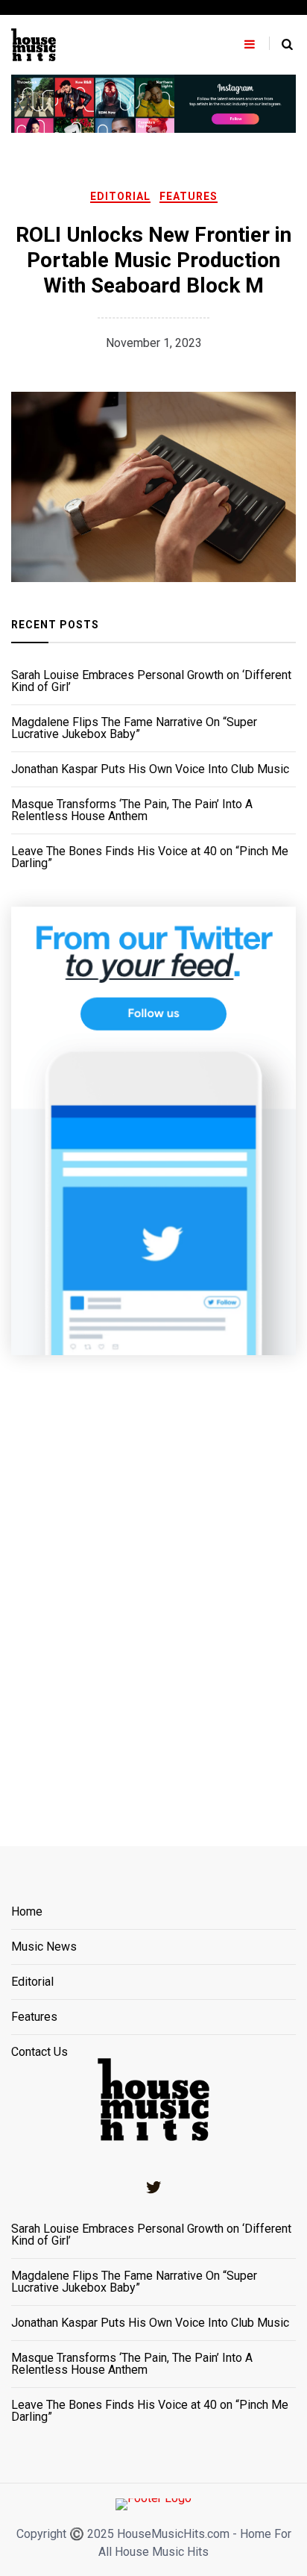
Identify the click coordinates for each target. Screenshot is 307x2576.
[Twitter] (153, 2187)
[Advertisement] (153, 1582)
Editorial (120, 196)
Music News (44, 1947)
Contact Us (39, 2052)
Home (27, 1912)
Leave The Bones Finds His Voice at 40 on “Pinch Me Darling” (150, 857)
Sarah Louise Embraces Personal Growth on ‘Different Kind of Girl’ (151, 681)
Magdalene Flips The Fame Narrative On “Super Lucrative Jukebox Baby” (134, 728)
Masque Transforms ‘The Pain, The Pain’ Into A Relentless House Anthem (132, 810)
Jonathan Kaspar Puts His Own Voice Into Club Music (150, 769)
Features (189, 196)
